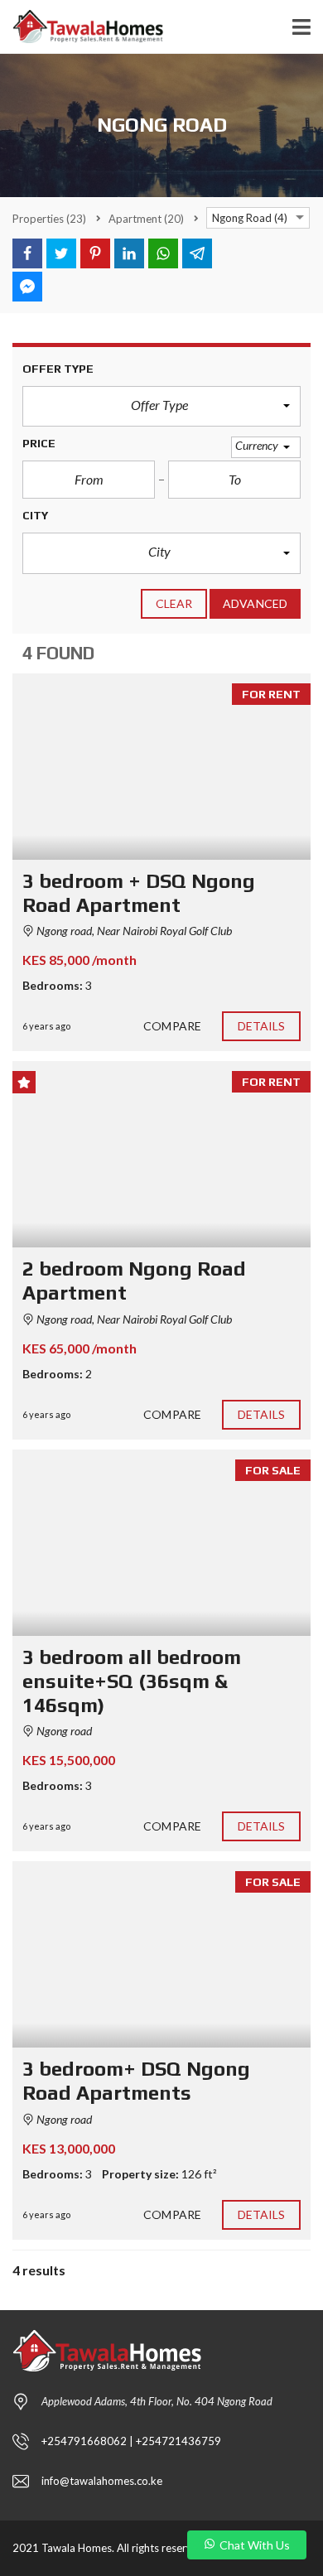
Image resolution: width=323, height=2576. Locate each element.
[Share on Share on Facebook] (27, 253)
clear (174, 603)
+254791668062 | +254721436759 (131, 2441)
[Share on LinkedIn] (129, 253)
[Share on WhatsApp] (163, 253)
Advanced (255, 603)
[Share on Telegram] (197, 253)
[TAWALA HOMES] (82, 27)
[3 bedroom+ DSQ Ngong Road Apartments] (161, 1954)
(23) (49, 219)
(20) (146, 219)
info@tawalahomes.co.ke (102, 2481)
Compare (172, 1026)
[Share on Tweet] (61, 253)
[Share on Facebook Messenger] (27, 287)
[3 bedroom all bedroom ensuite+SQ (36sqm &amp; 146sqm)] (161, 1543)
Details (262, 1026)
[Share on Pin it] (95, 253)
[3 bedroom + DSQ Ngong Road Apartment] (161, 767)
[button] (161, 407)
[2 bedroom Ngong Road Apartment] (161, 1154)
